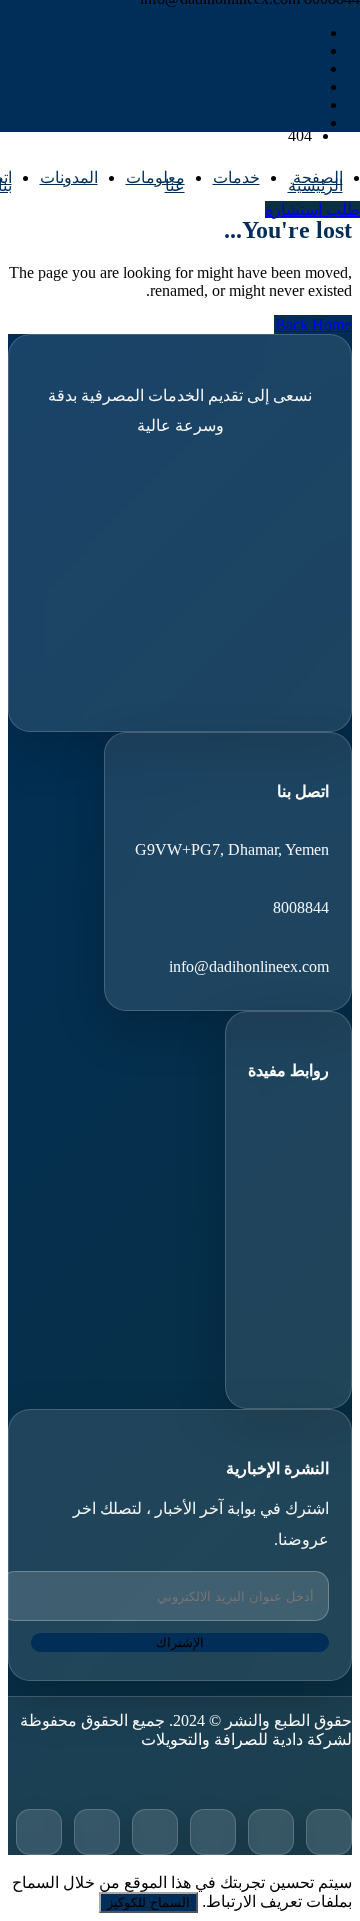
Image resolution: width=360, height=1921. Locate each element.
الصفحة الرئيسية (315, 181)
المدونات (69, 177)
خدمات (236, 177)
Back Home (313, 324)
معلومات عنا (155, 181)
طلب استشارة (312, 209)
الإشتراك (180, 1642)
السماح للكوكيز (148, 1902)
